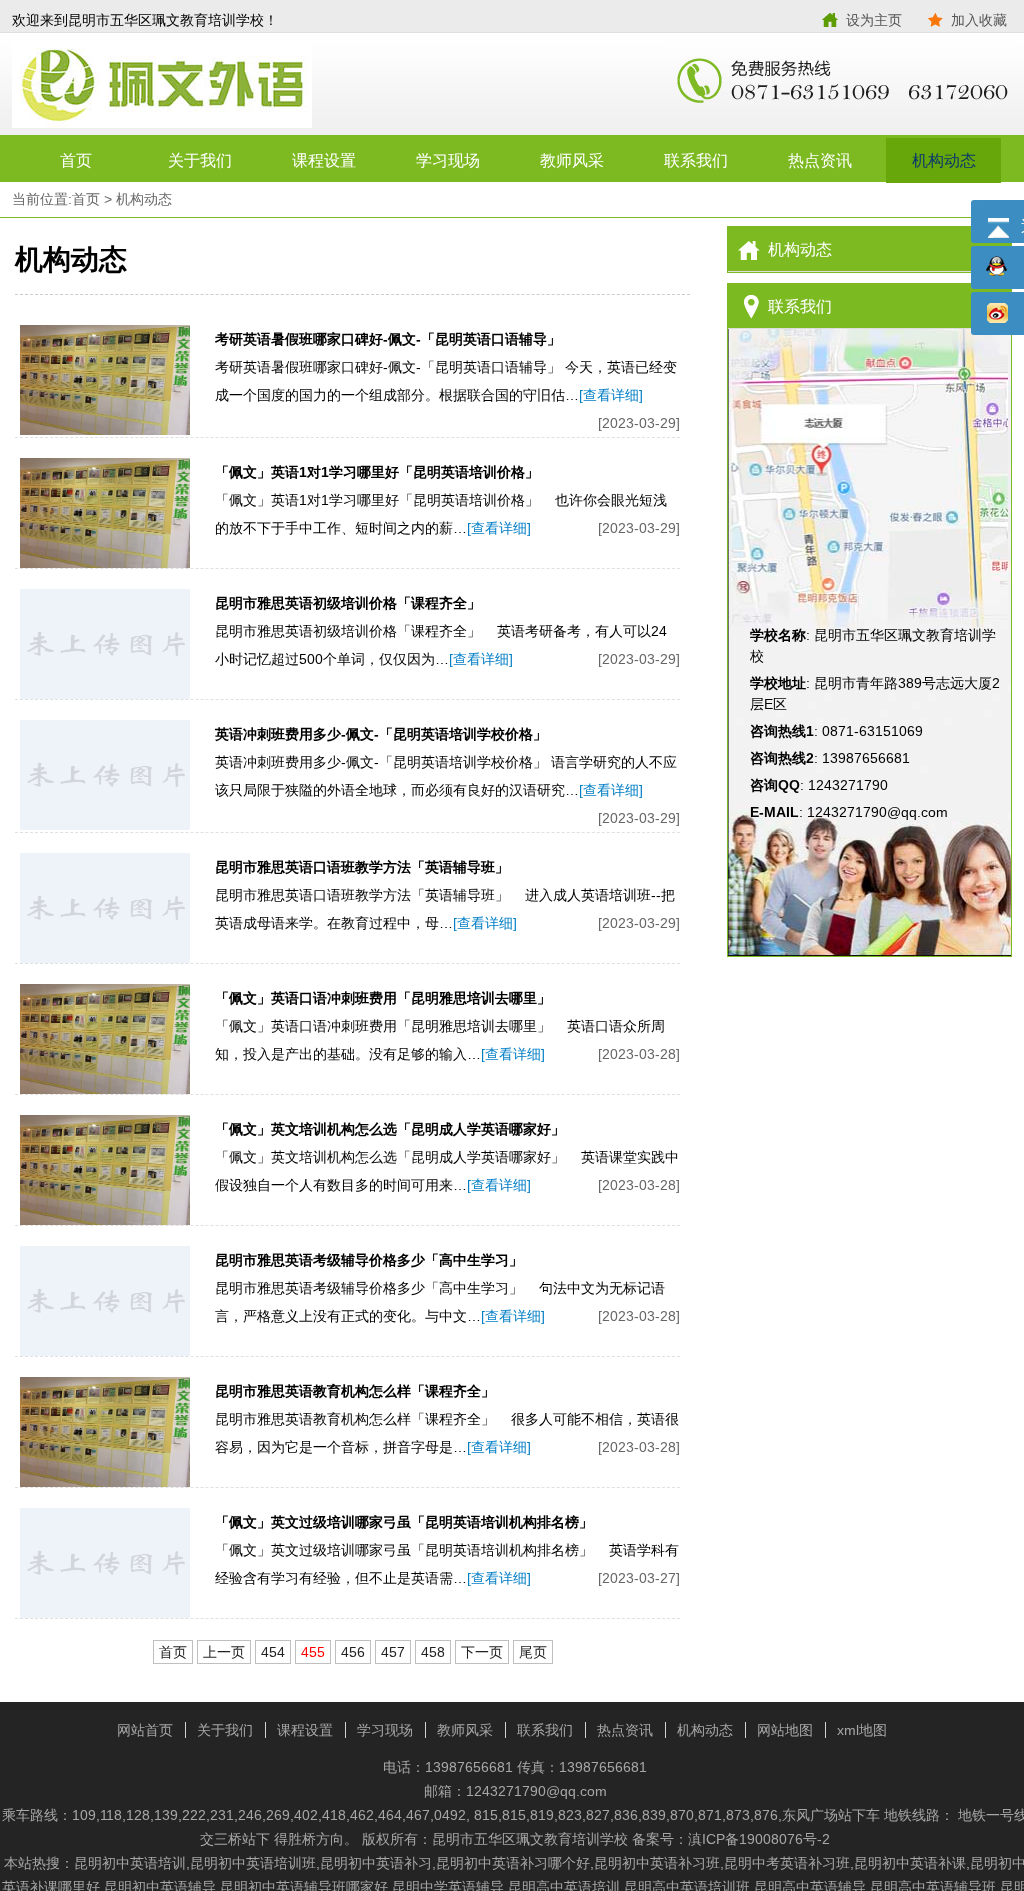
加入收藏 (979, 20)
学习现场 (448, 160)
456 (353, 1652)
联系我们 (696, 160)
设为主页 (874, 20)
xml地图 (862, 1730)
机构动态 (944, 160)
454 (273, 1652)
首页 (76, 160)
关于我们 (200, 160)
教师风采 (572, 160)
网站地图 (785, 1730)
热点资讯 (820, 160)
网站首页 (145, 1730)
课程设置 (324, 160)
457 (393, 1652)
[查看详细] (611, 395)
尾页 (533, 1652)
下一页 (482, 1652)
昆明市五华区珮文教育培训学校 (262, 85)
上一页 (224, 1652)
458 (433, 1652)
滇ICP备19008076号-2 (759, 1839)
